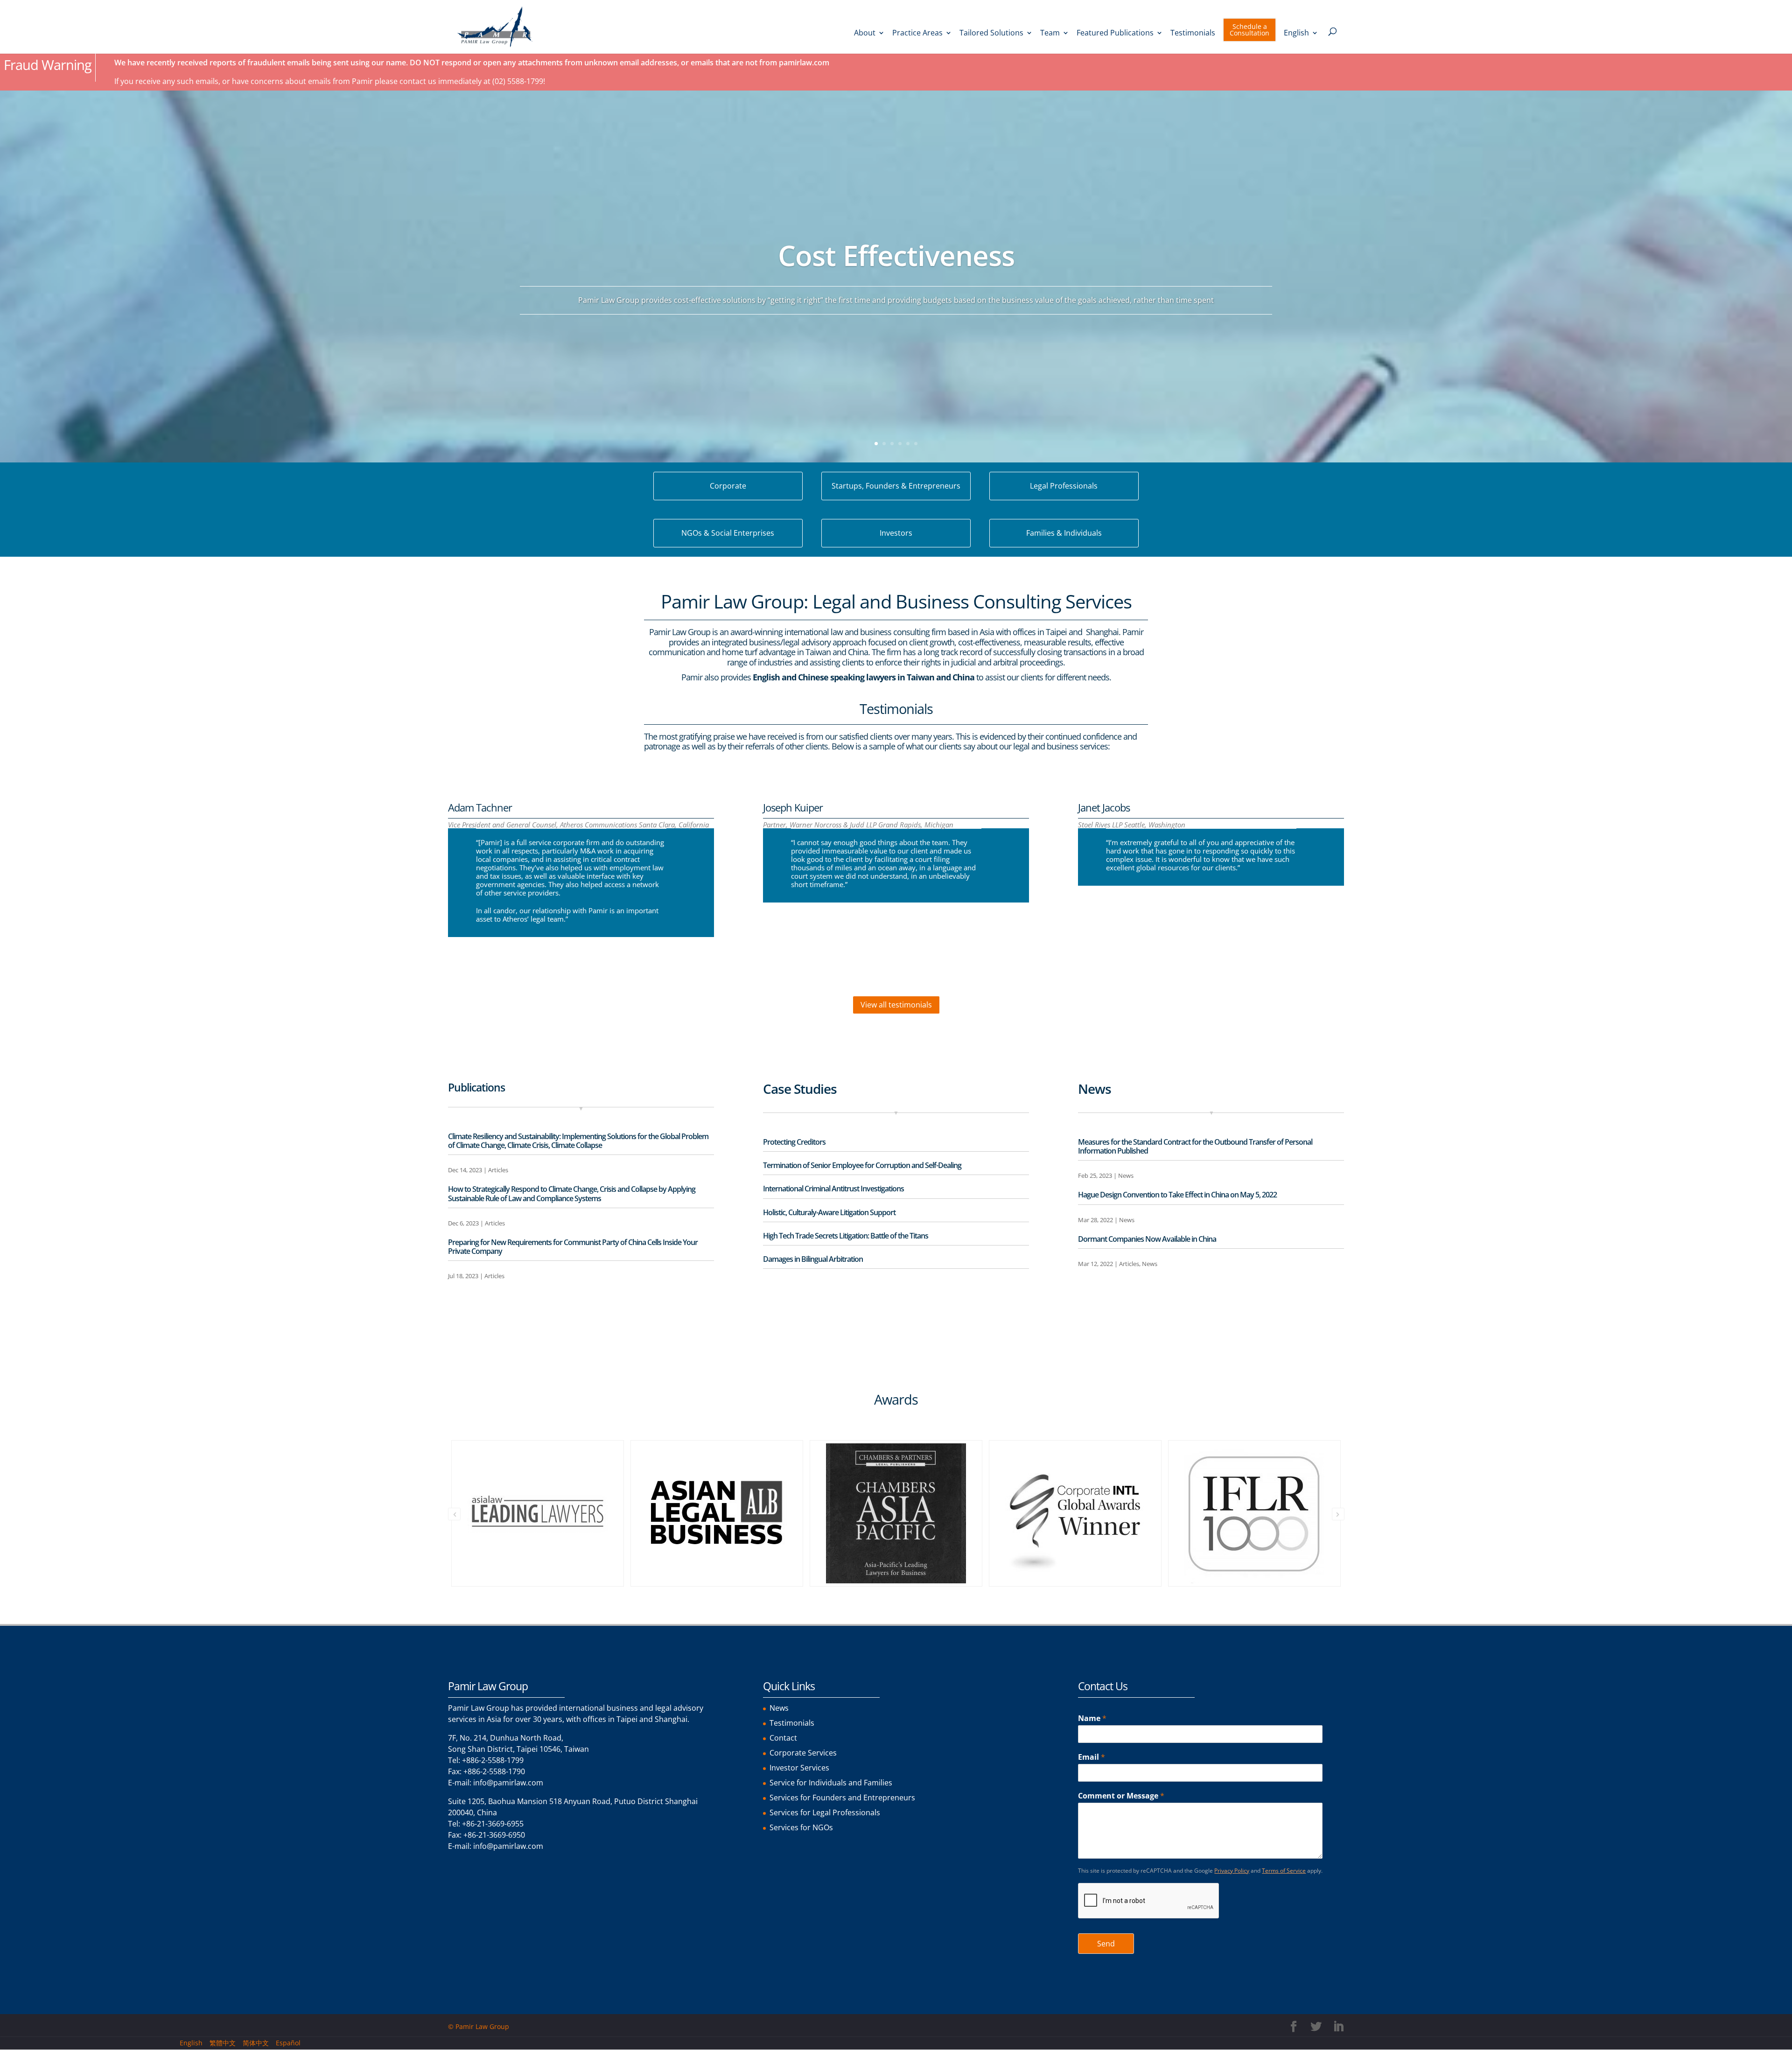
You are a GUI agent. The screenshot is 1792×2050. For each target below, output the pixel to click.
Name (1092, 1718)
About (865, 34)
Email (1092, 1757)
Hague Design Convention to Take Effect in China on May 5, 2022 (1177, 1195)
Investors (896, 533)
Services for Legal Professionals (825, 1812)
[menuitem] (1301, 42)
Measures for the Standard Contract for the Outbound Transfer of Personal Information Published (1195, 1146)
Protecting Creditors (794, 1142)
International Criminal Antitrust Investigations (833, 1189)
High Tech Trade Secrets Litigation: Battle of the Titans (846, 1236)
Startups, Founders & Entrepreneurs (896, 486)
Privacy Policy (1232, 1871)
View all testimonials (896, 1005)
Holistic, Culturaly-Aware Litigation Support (829, 1212)
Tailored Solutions (991, 34)
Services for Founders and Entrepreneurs (842, 1798)
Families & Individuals (1064, 533)
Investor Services (799, 1768)
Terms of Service (1284, 1871)
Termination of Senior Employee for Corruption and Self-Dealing (862, 1165)
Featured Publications (1115, 34)
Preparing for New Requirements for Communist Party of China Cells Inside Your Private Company (573, 1247)
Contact (783, 1738)
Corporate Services (803, 1753)
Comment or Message (1121, 1796)
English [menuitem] (191, 2043)
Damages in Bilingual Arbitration (813, 1259)
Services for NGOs (801, 1827)
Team (1050, 34)
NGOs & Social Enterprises (728, 533)
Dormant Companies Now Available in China (1147, 1239)
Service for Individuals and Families (831, 1783)
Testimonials (1193, 34)
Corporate (728, 486)
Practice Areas (917, 34)
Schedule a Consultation (1249, 30)
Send (1106, 1944)
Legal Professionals (1064, 486)
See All (467, 1315)
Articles (498, 1170)
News (1126, 1175)
